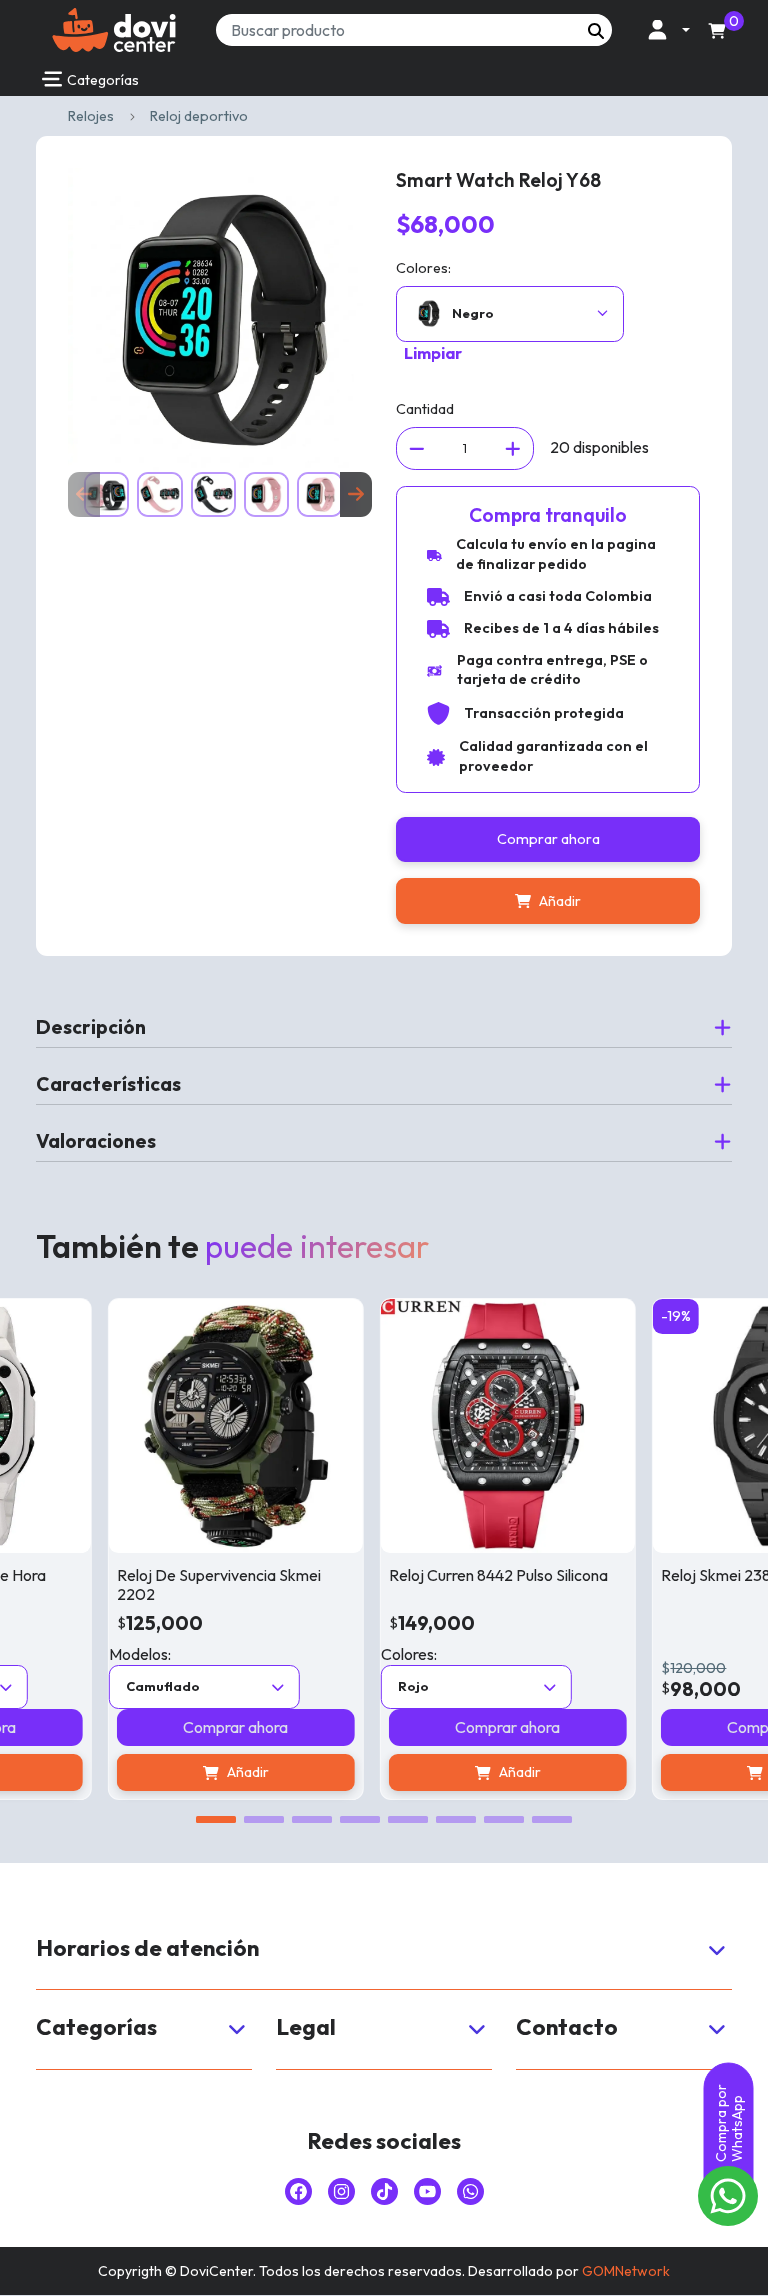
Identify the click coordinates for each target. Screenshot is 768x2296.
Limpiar (433, 353)
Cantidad (425, 409)
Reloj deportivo (199, 116)
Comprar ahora (548, 839)
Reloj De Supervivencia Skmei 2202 (182, 1584)
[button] (663, 29)
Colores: (423, 268)
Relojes (91, 116)
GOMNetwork (626, 2271)
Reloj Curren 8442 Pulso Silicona (461, 1575)
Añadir (560, 901)
